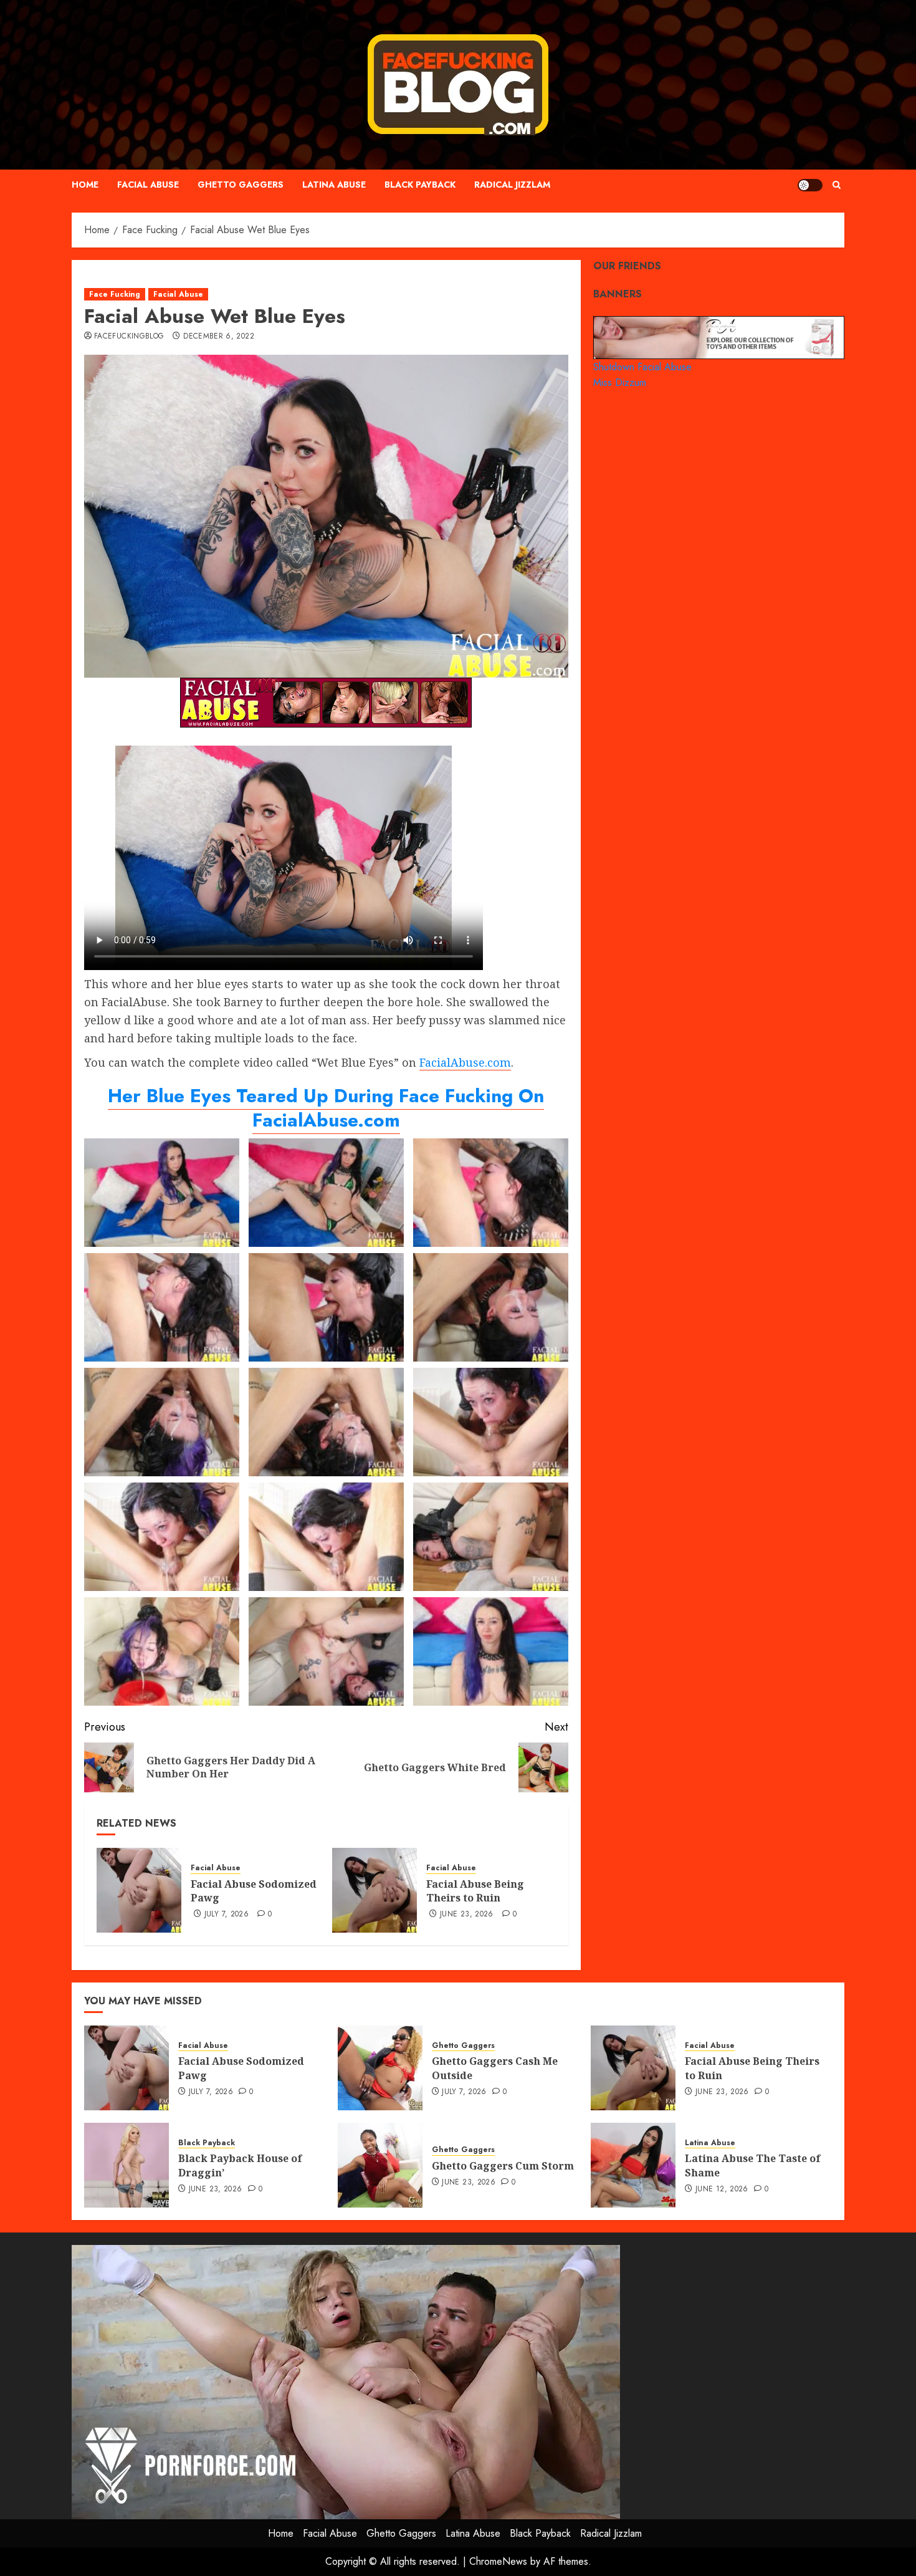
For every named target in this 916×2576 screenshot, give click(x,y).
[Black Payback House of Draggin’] (126, 2165)
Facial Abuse (148, 185)
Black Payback (420, 185)
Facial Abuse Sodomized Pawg (254, 1891)
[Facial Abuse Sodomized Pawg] (139, 1890)
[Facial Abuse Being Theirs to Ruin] (375, 1890)
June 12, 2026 (722, 2189)
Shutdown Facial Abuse (642, 366)
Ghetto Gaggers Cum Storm (503, 2166)
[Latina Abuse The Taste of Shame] (633, 2165)
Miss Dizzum (620, 382)
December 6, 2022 (219, 337)
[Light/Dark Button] (810, 185)
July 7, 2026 (227, 1915)
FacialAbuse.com (465, 1062)
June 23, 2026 (467, 1915)
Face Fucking (115, 294)
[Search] (837, 185)
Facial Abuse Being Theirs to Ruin (475, 1891)
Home (85, 185)
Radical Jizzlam (512, 185)
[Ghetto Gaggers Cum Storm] (380, 2165)
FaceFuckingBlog (129, 337)
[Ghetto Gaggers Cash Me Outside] (380, 2068)
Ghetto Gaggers (241, 185)
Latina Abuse (334, 185)
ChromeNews (498, 2561)
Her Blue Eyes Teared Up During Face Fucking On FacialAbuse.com (326, 1108)
